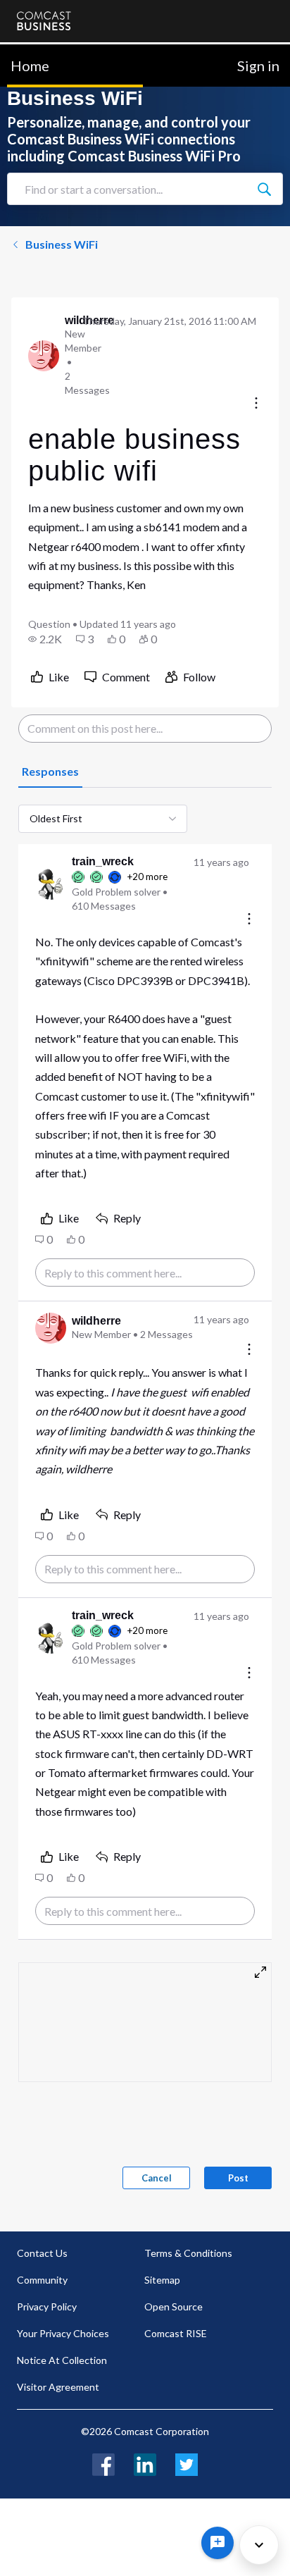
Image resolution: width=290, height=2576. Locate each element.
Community (42, 2280)
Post (238, 2178)
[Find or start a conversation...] (264, 189)
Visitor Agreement (58, 2387)
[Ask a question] (217, 2543)
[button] (45, 639)
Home (30, 66)
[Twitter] (187, 2463)
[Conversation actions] (256, 404)
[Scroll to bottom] (259, 2545)
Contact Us (42, 2253)
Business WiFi (62, 244)
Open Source (174, 2306)
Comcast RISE (176, 2333)
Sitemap (162, 2280)
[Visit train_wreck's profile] (51, 884)
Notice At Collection (62, 2360)
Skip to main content (58, 52)
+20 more (147, 877)
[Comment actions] (249, 920)
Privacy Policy (47, 2306)
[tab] (50, 772)
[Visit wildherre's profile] (44, 356)
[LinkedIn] (145, 2463)
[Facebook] (103, 2463)
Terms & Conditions (188, 2253)
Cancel (157, 2178)
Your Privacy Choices (63, 2333)
